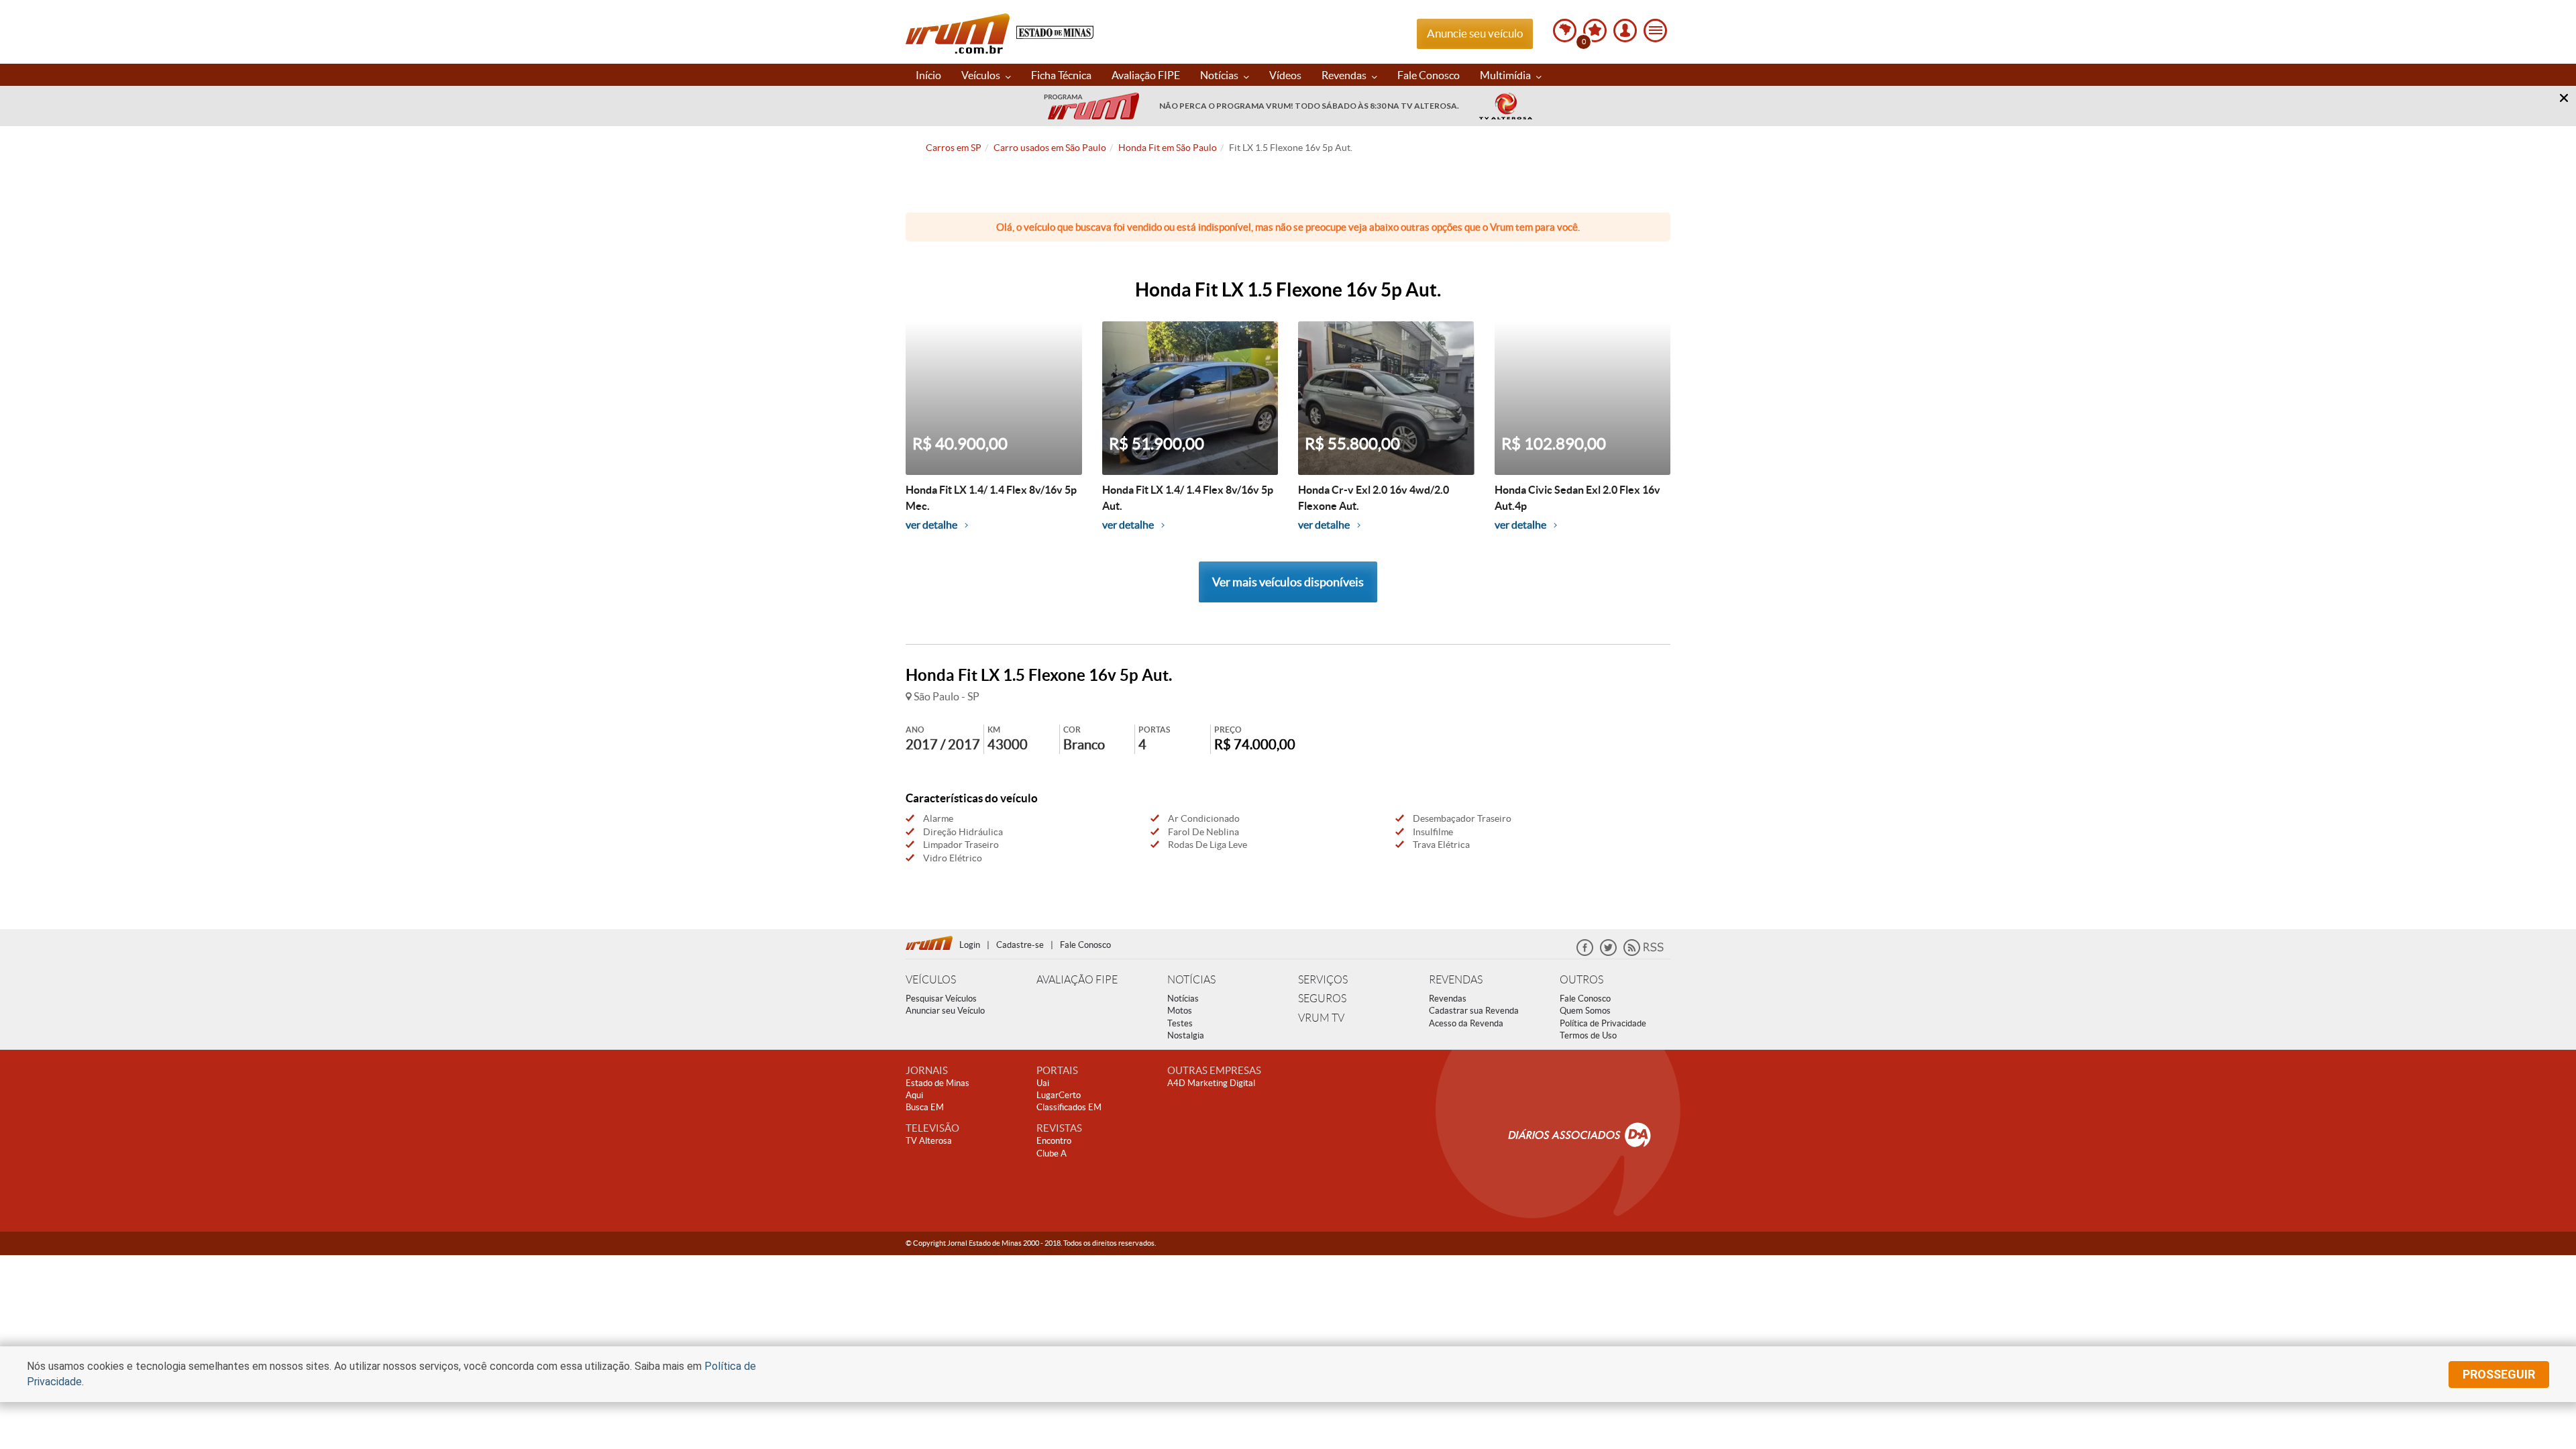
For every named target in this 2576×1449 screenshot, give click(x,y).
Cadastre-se (1020, 945)
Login (970, 945)
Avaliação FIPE (1146, 75)
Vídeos (1285, 75)
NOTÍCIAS (1191, 980)
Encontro (1054, 1141)
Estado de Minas (937, 1083)
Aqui (914, 1095)
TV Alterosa (929, 1141)
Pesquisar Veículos (941, 999)
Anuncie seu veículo (1475, 33)
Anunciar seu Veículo (945, 1011)
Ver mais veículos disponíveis (1288, 582)
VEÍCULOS (931, 980)
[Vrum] (932, 941)
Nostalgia (1186, 1035)
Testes (1180, 1023)
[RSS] (1644, 953)
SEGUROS (1322, 999)
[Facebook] (1585, 953)
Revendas (1345, 75)
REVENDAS (1456, 980)
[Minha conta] (1625, 31)
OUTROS (1581, 980)
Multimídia (1506, 75)
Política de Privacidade (1603, 1023)
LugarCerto (1059, 1095)
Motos (1180, 1011)
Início (928, 75)
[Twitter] (1608, 953)
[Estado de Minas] (1055, 31)
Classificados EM (1069, 1107)
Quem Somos (1585, 1011)
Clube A (1052, 1153)
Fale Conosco (1429, 75)
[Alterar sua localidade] (1565, 31)
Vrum (958, 34)
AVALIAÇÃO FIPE (1077, 980)
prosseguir (2499, 1374)
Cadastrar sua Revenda (1474, 1011)
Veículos (982, 75)
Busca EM (925, 1107)
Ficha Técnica (1061, 75)
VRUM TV (1321, 1018)
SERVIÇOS (1323, 980)
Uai (1043, 1083)
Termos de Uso (1588, 1035)
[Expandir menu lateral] (1655, 31)
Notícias (1220, 75)
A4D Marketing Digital (1211, 1083)
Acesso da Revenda (1466, 1023)
